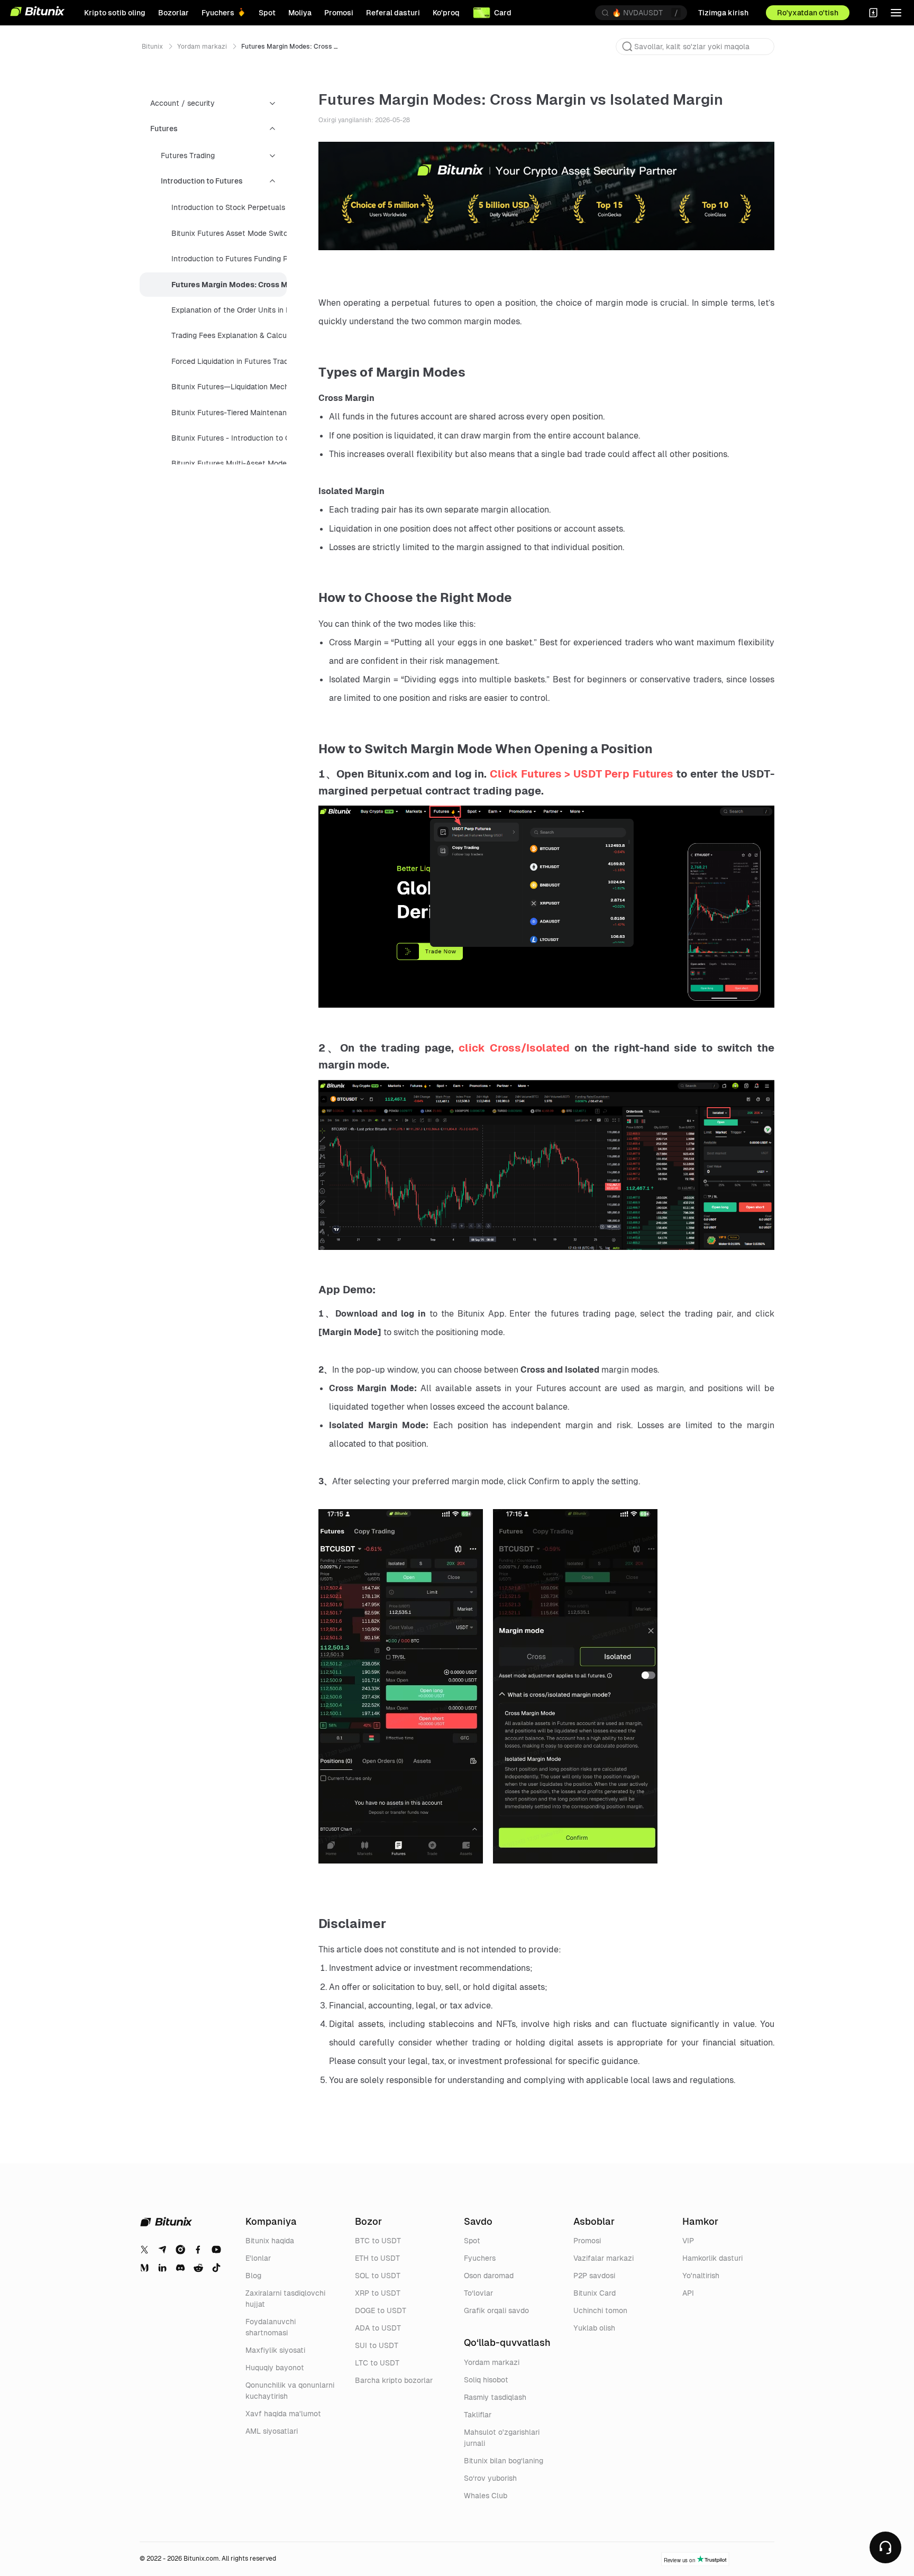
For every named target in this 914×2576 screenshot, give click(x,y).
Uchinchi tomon (600, 2310)
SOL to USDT (378, 2276)
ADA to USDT (378, 2328)
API (688, 2293)
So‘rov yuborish (490, 2478)
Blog (253, 2276)
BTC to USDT (378, 2241)
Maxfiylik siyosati (275, 2350)
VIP (688, 2241)
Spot (472, 2241)
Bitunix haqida (270, 2241)
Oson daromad (489, 2276)
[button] (627, 47)
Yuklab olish (594, 2328)
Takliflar (478, 2415)
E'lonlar (258, 2258)
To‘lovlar (478, 2293)
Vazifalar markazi (604, 2258)
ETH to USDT (377, 2258)
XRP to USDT (378, 2293)
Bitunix (152, 47)
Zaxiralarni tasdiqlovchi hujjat (285, 2299)
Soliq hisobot (486, 2380)
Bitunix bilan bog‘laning (504, 2461)
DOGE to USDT (381, 2310)
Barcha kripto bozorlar (394, 2380)
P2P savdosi (594, 2276)
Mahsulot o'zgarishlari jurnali (502, 2438)
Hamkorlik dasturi (712, 2258)
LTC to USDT (377, 2363)
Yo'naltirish (701, 2276)
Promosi (587, 2241)
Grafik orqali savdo (496, 2310)
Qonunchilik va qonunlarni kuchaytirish (290, 2391)
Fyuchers (480, 2258)
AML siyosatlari (272, 2431)
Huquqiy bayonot (275, 2368)
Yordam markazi (202, 47)
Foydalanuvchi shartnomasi (271, 2327)
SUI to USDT (377, 2345)
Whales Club (486, 2496)
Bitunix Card (595, 2293)
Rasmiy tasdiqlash (495, 2397)
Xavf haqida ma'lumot (283, 2414)
